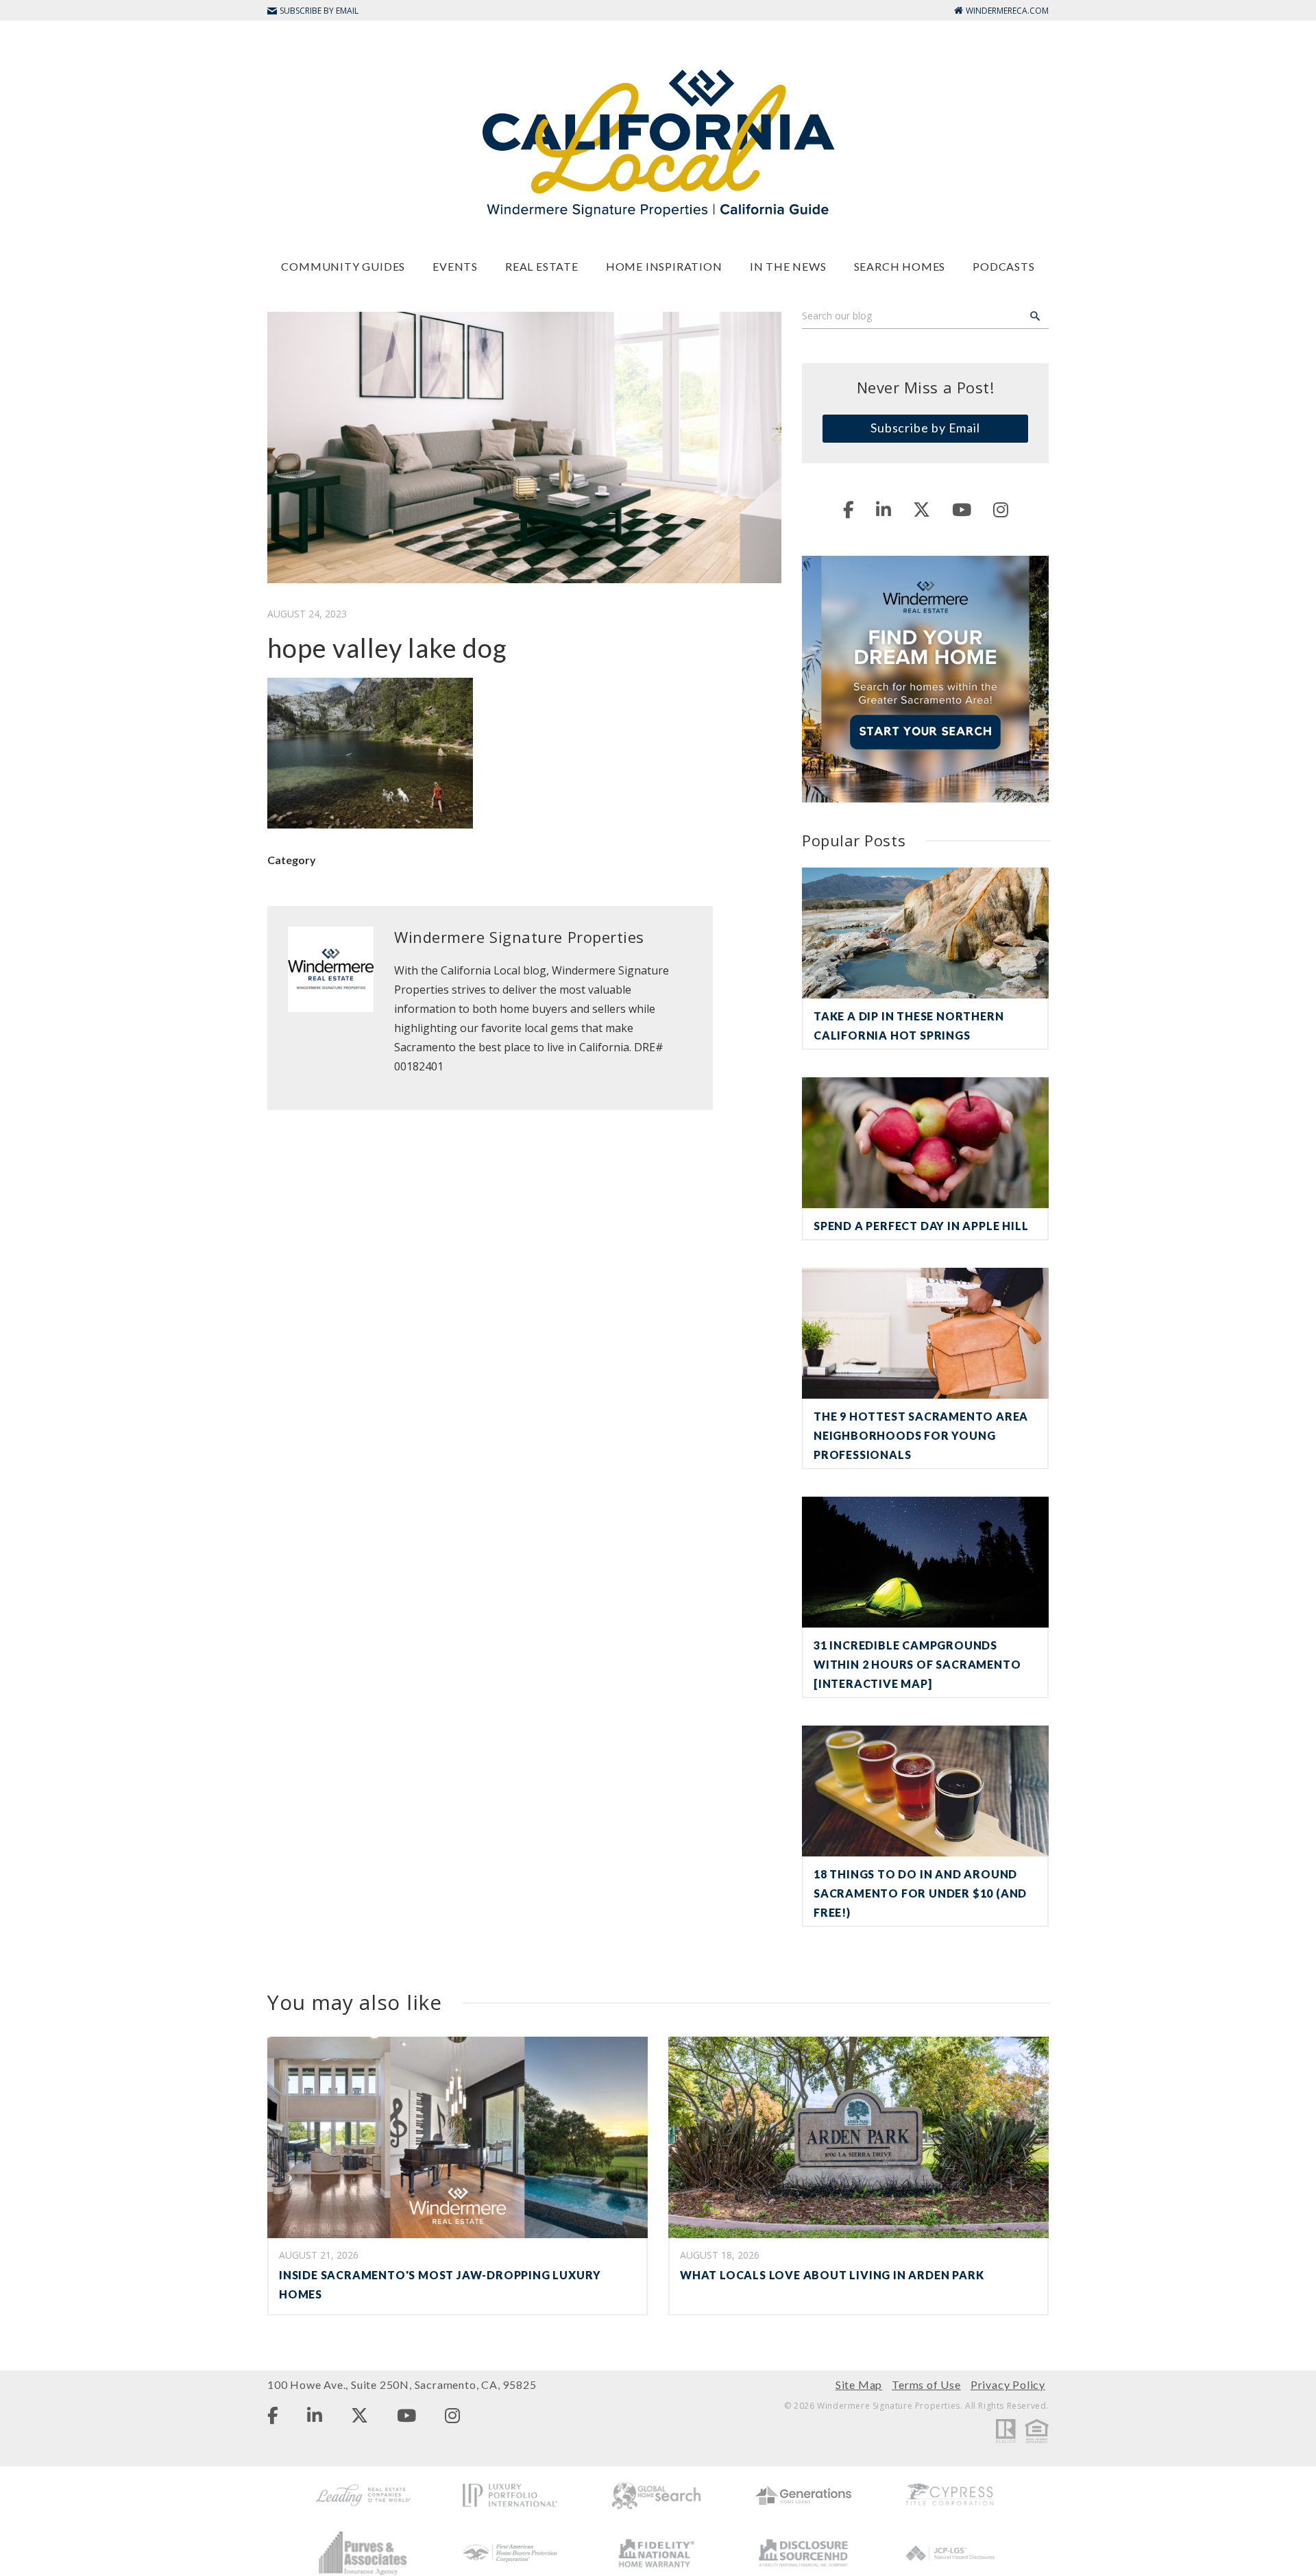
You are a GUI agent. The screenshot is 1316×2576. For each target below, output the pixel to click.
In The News (788, 266)
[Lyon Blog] (658, 142)
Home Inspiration (664, 266)
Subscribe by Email (925, 428)
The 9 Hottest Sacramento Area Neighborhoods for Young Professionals (921, 1435)
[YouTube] (962, 509)
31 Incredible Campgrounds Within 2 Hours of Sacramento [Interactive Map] (917, 1664)
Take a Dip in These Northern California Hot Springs (909, 1026)
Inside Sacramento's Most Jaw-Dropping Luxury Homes (440, 2284)
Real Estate (542, 266)
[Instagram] (1001, 509)
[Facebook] (849, 509)
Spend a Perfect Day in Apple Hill (921, 1226)
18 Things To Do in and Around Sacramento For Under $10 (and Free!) (920, 1893)
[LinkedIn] (884, 509)
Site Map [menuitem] (859, 2384)
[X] (922, 509)
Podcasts (1003, 266)
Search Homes (900, 266)
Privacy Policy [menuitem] (1008, 2384)
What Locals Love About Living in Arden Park (832, 2275)
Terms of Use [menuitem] (926, 2384)
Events (455, 266)
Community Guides (343, 266)
